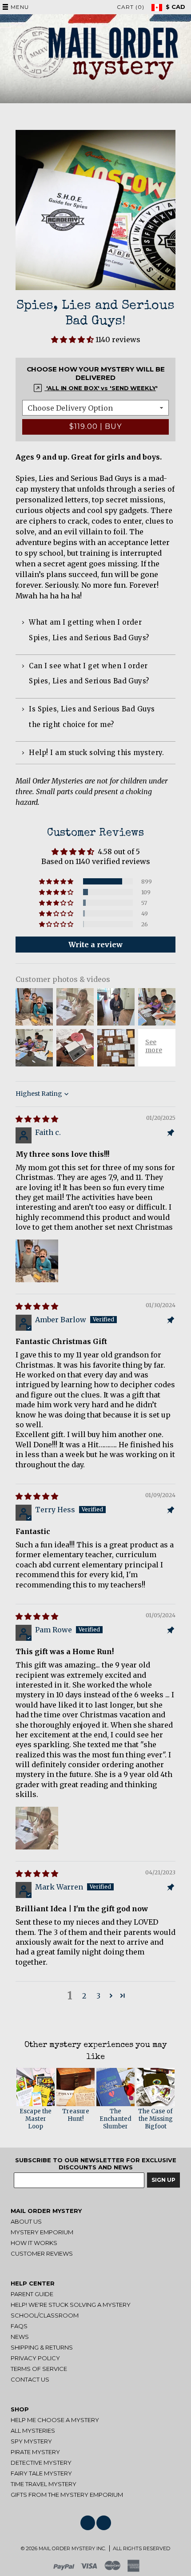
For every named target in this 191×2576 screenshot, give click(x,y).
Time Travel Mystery (44, 2484)
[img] (37, 1119)
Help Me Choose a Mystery (55, 2420)
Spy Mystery (31, 2441)
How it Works (34, 2243)
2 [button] (84, 1996)
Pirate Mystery (35, 2452)
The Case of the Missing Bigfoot (155, 2119)
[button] (73, 339)
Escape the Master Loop (36, 2119)
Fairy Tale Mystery (41, 2473)
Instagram (104, 2523)
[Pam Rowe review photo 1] (37, 1828)
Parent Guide (32, 2294)
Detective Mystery (41, 2463)
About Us (26, 2221)
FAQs (19, 2326)
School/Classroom (45, 2315)
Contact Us (30, 2379)
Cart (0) (131, 7)
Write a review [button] (95, 945)
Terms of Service (39, 2369)
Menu (20, 7)
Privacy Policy (35, 2358)
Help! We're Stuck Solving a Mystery (71, 2305)
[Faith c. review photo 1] (37, 1261)
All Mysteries (33, 2431)
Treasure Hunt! (76, 2115)
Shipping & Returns (42, 2347)
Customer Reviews (42, 2253)
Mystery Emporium (42, 2232)
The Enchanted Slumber (115, 2119)
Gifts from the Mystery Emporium (67, 2495)
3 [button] (98, 1996)
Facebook (88, 2523)
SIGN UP (163, 2180)
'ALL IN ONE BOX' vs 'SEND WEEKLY (100, 388)
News (20, 2337)
